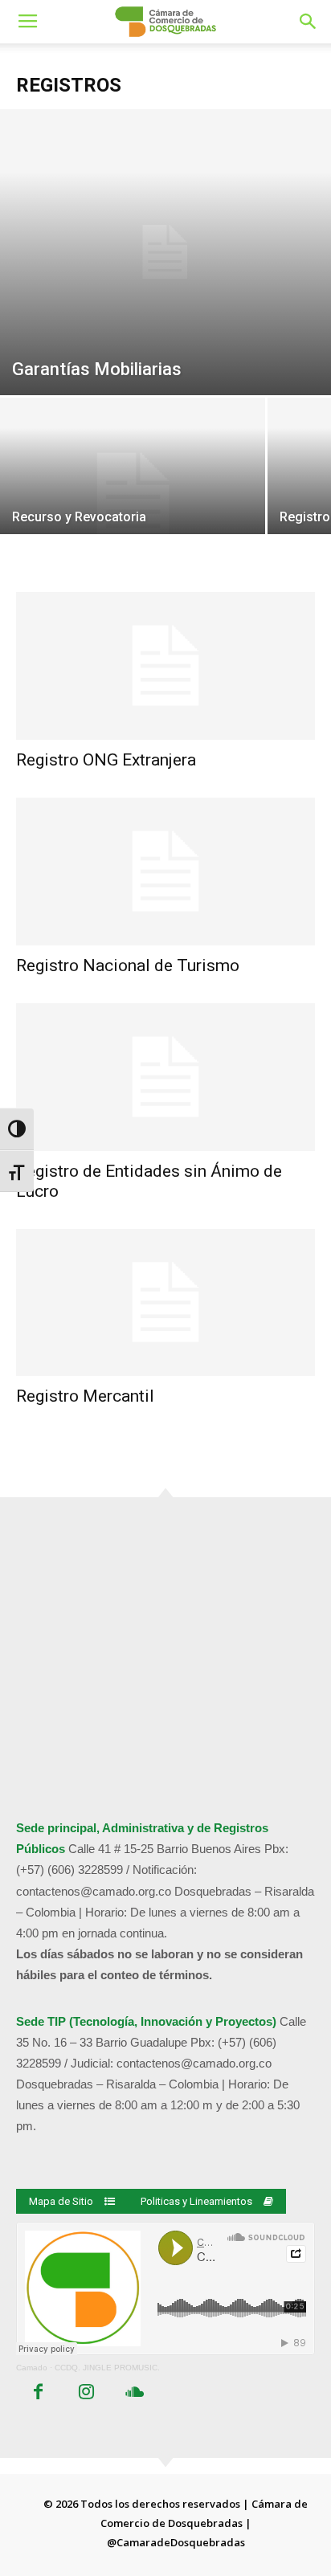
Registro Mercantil (85, 1396)
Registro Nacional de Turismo (128, 965)
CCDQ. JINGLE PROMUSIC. (107, 2368)
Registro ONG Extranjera (106, 760)
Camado (32, 2368)
